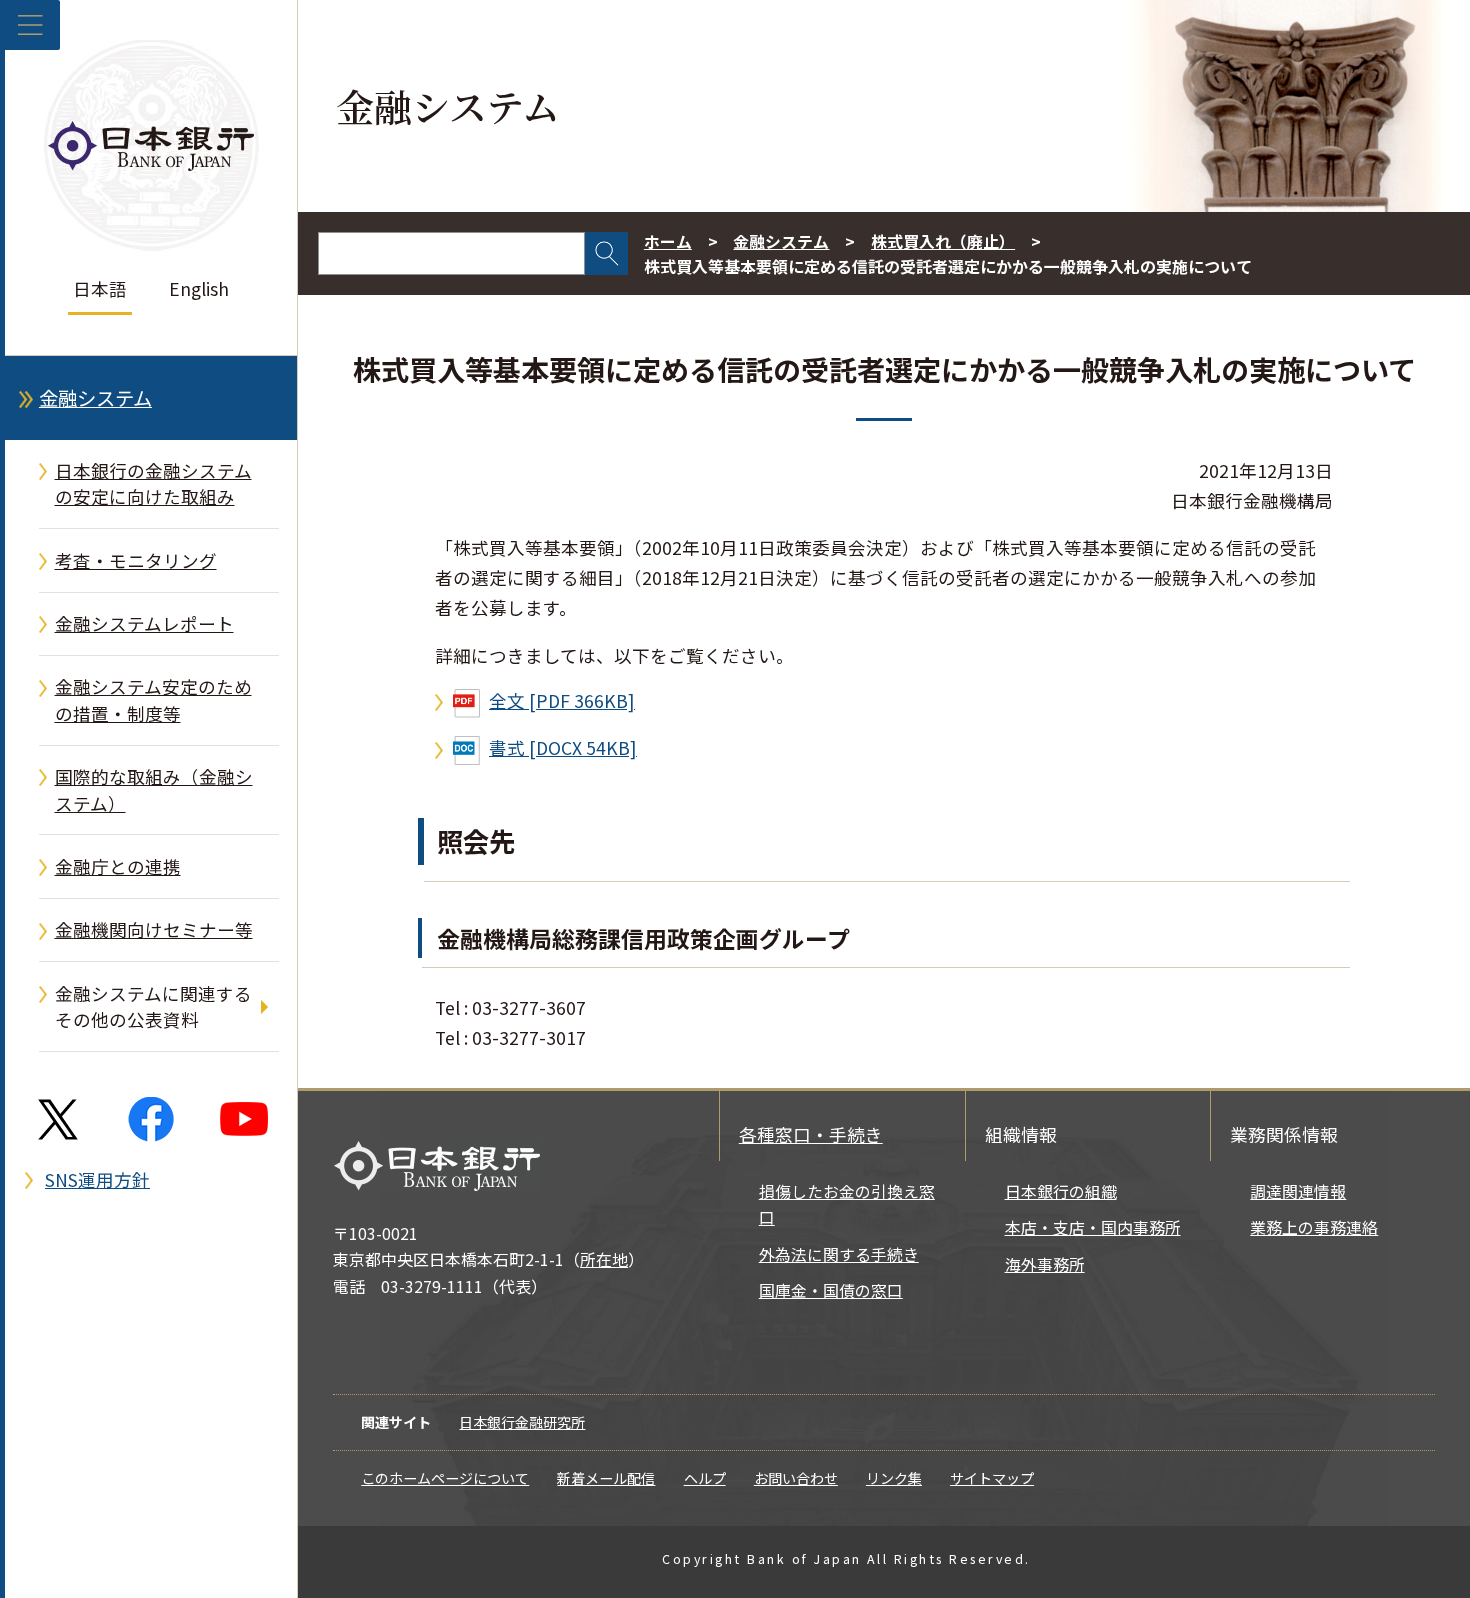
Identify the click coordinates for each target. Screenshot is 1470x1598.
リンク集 (894, 1478)
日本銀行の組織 (1061, 1191)
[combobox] (451, 253)
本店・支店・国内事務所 (1093, 1227)
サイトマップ (992, 1478)
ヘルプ (705, 1478)
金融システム (95, 398)
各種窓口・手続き (811, 1134)
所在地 (604, 1259)
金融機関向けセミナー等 (154, 929)
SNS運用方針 (97, 1179)
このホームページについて (445, 1478)
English (199, 288)
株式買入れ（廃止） (943, 241)
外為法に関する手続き (839, 1254)
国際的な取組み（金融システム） (154, 789)
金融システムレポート (144, 623)
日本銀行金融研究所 (522, 1422)
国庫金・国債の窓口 (831, 1290)
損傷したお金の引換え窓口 (847, 1204)
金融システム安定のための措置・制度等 (153, 699)
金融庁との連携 (118, 866)
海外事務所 (1045, 1264)
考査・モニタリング (136, 560)
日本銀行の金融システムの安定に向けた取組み (153, 483)
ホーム (668, 241)
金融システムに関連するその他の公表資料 (153, 1006)
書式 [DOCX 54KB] (563, 747)
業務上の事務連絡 (1314, 1227)
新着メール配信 (606, 1478)
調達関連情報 (1298, 1191)
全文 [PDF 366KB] (562, 700)
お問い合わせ (796, 1478)
